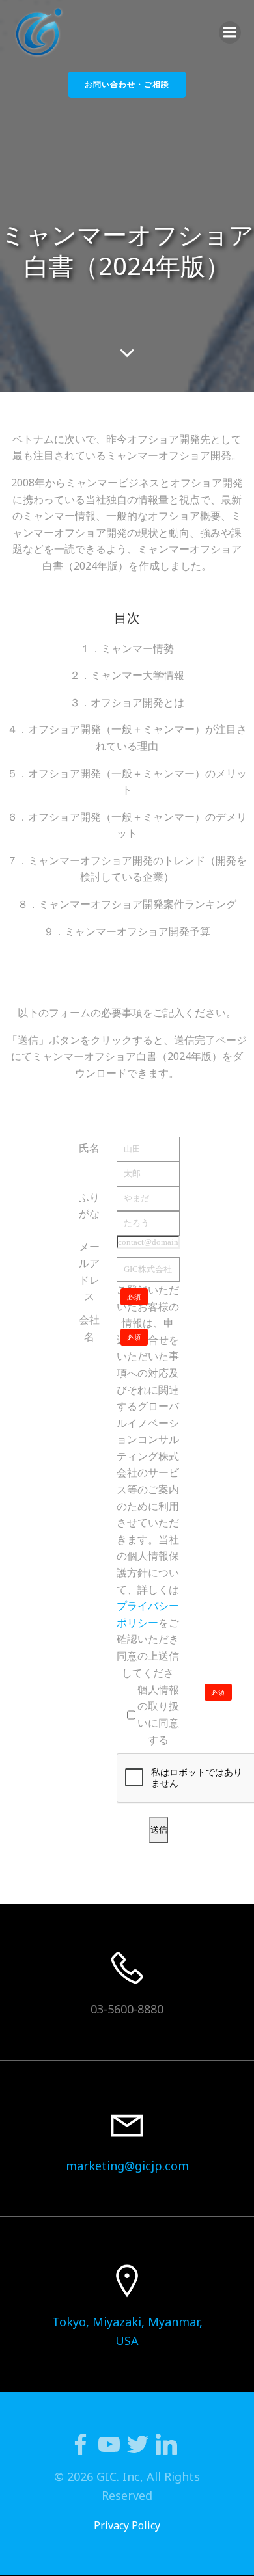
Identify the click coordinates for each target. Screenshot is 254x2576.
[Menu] (230, 33)
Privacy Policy (127, 2525)
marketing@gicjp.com (127, 2166)
